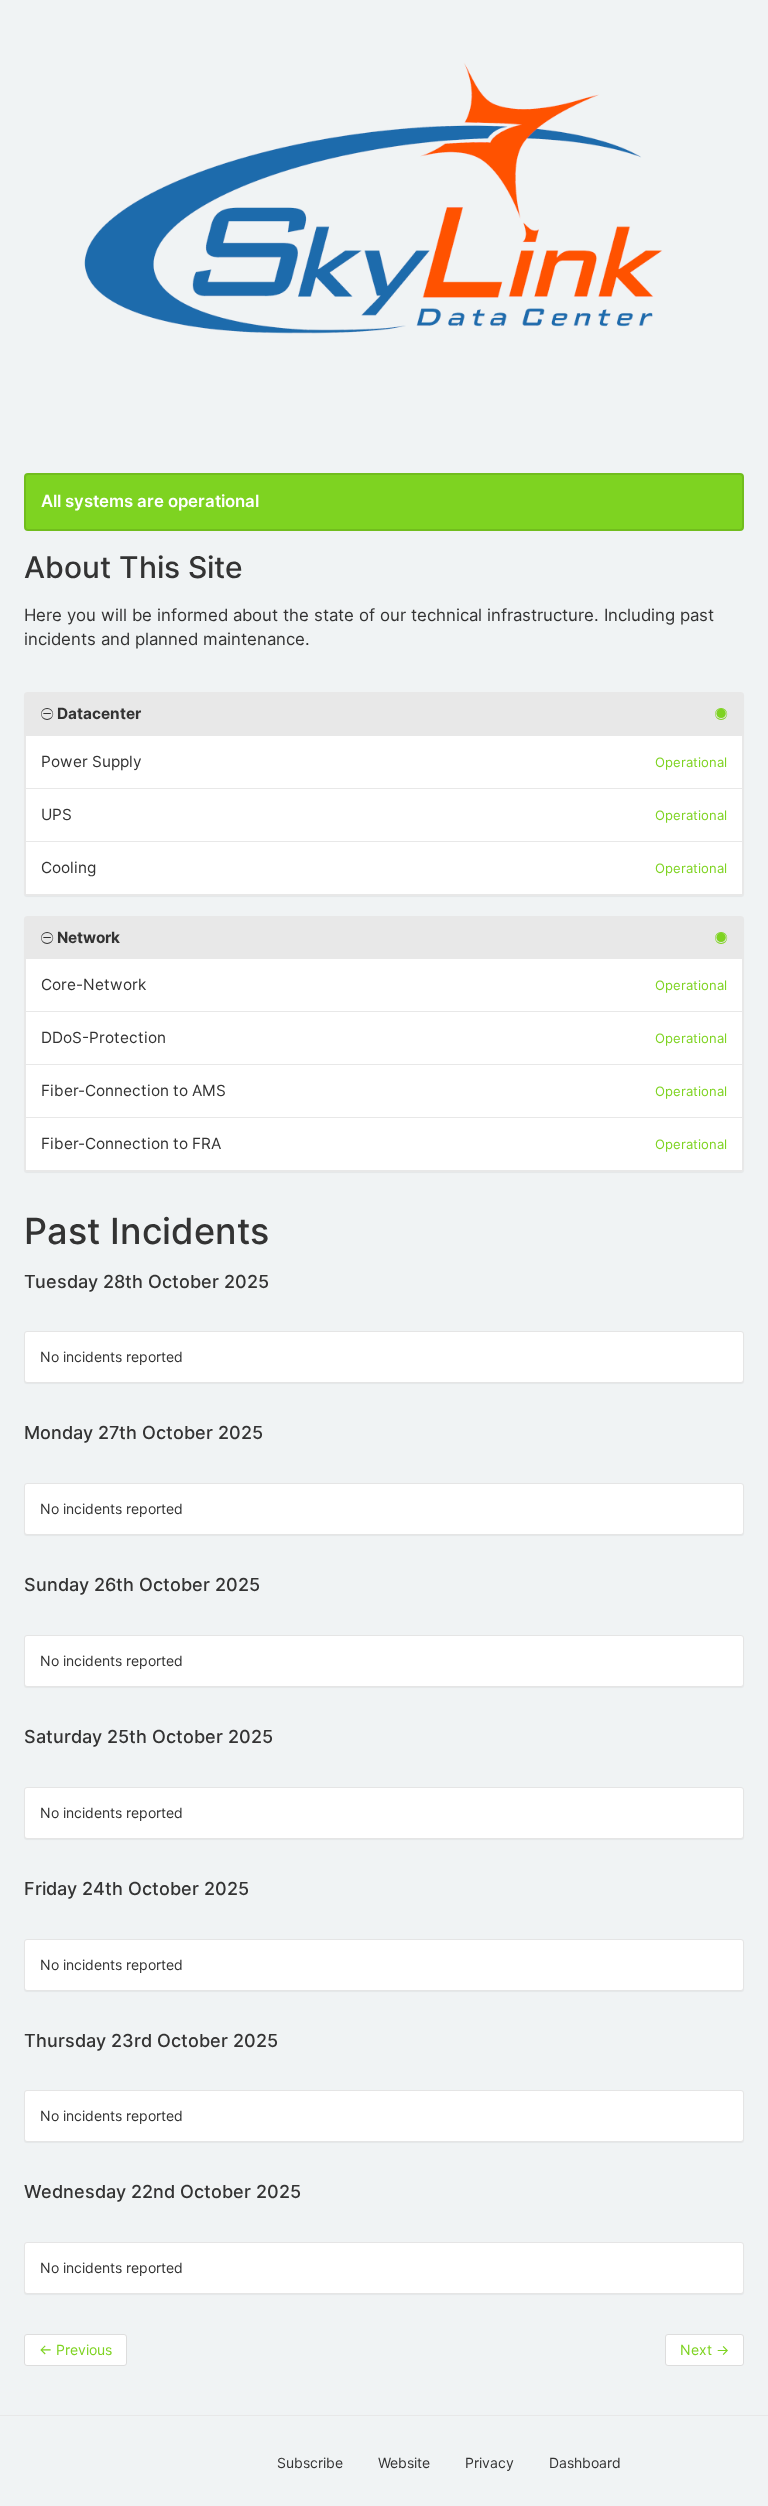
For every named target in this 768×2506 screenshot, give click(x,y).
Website (404, 2462)
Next (704, 2349)
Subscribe (310, 2462)
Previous (75, 2349)
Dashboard (585, 2462)
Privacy (489, 2462)
